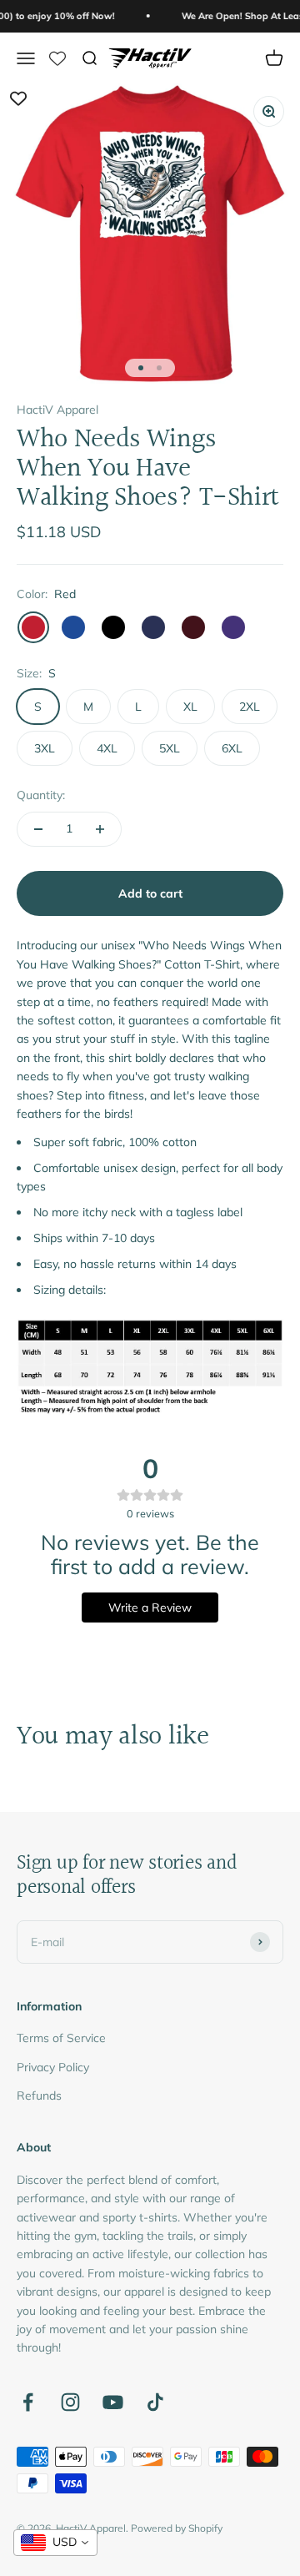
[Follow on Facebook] (28, 2402)
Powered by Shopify (177, 2528)
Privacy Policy (53, 2067)
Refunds (39, 2096)
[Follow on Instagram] (70, 2402)
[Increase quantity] (100, 829)
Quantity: (41, 795)
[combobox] (55, 2543)
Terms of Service (61, 2038)
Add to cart (150, 893)
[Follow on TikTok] (155, 2402)
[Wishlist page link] (57, 58)
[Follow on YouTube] (113, 2402)
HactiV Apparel (57, 410)
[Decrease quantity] (38, 829)
